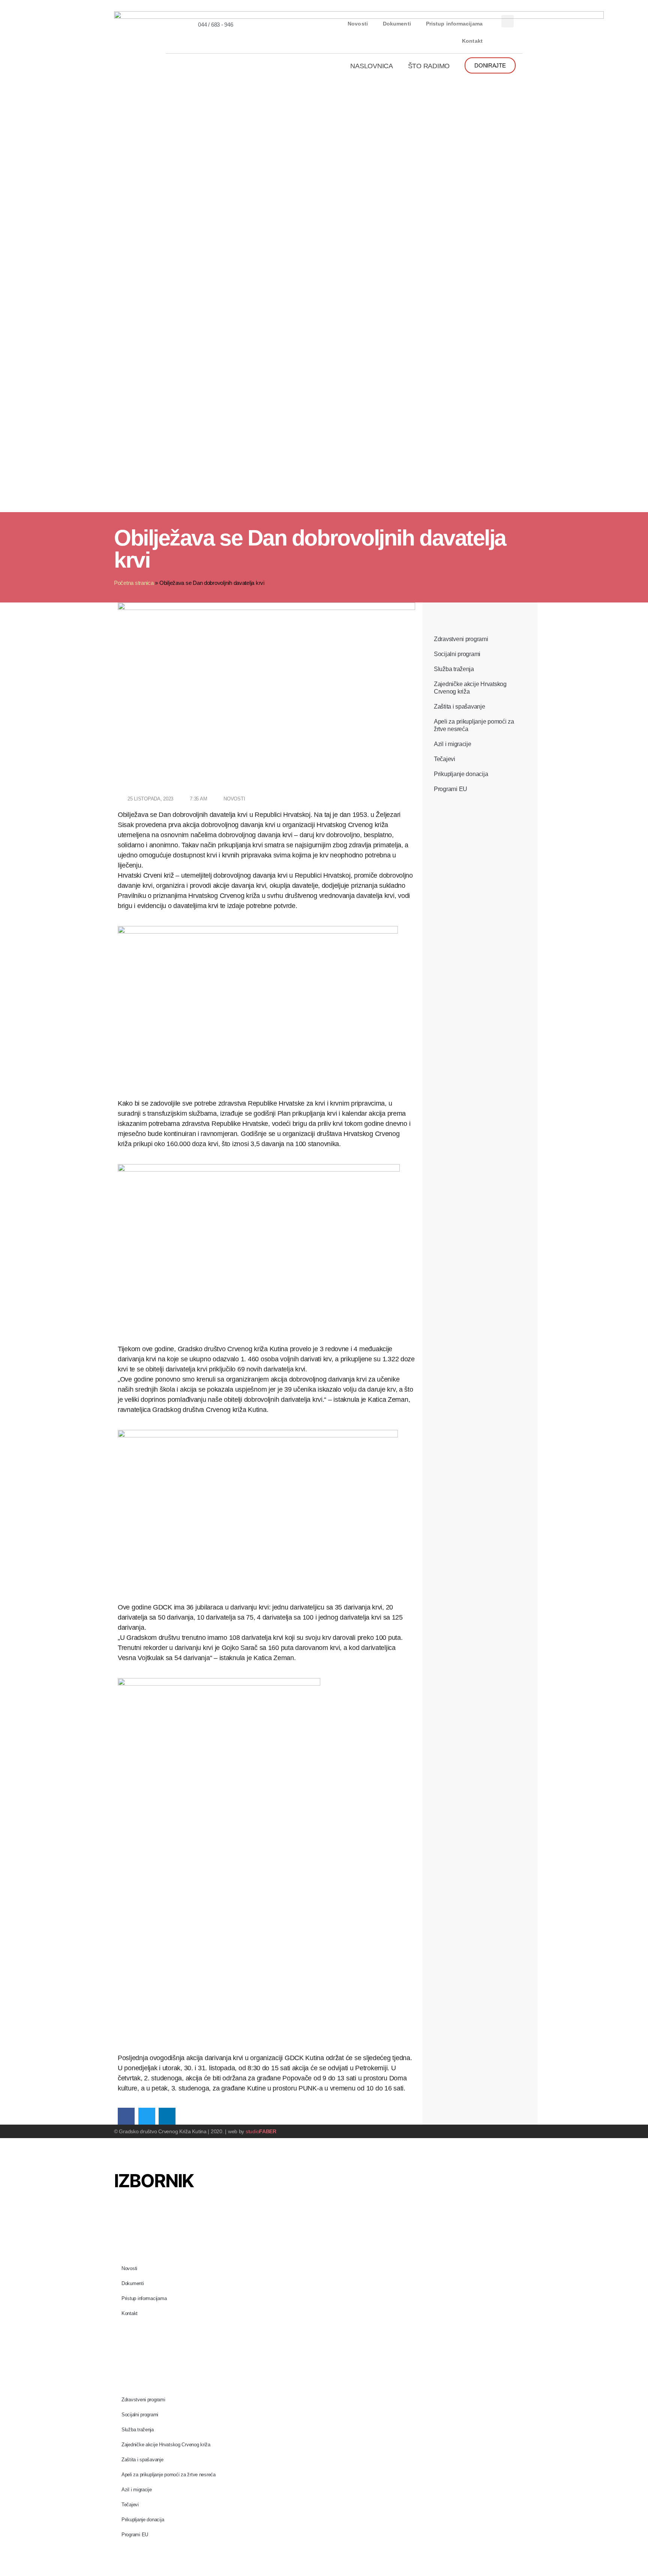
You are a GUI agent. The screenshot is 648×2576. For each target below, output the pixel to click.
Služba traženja (454, 669)
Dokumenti (397, 24)
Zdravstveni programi (461, 639)
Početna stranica (134, 583)
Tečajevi (445, 759)
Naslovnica (371, 66)
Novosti (358, 24)
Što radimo (429, 66)
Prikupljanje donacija (461, 774)
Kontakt (472, 41)
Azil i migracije (453, 744)
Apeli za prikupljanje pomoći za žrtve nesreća (474, 725)
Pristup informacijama (454, 24)
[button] (508, 21)
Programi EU (451, 789)
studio (261, 2131)
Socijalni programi (457, 654)
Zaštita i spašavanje (460, 707)
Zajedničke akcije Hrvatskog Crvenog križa (470, 688)
